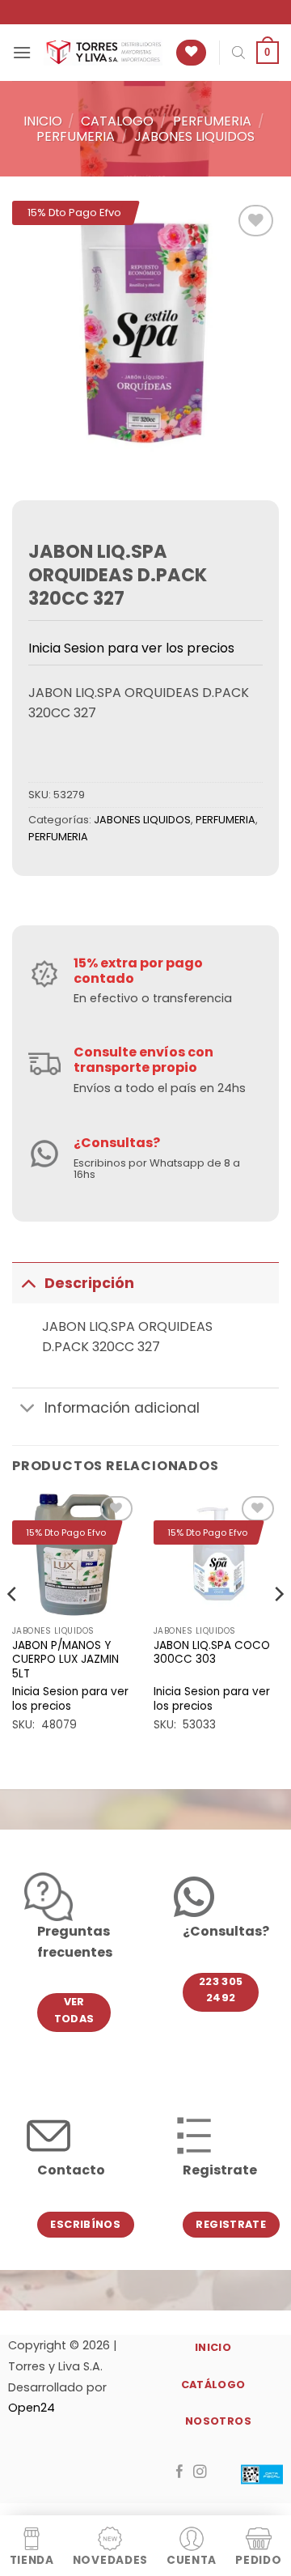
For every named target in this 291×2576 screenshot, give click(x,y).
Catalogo (117, 121)
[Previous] (13, 1627)
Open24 (32, 2408)
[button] (22, 52)
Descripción (89, 1283)
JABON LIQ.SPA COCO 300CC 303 (212, 1653)
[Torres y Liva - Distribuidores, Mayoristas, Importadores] (103, 53)
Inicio (43, 121)
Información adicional (122, 1408)
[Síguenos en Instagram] (200, 2472)
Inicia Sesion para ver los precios (131, 648)
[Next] (278, 1627)
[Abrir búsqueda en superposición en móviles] (238, 53)
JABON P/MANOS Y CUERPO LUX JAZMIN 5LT (65, 1660)
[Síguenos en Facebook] (180, 2472)
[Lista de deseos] (191, 53)
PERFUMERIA (212, 121)
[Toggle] (28, 1283)
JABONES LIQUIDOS (194, 136)
